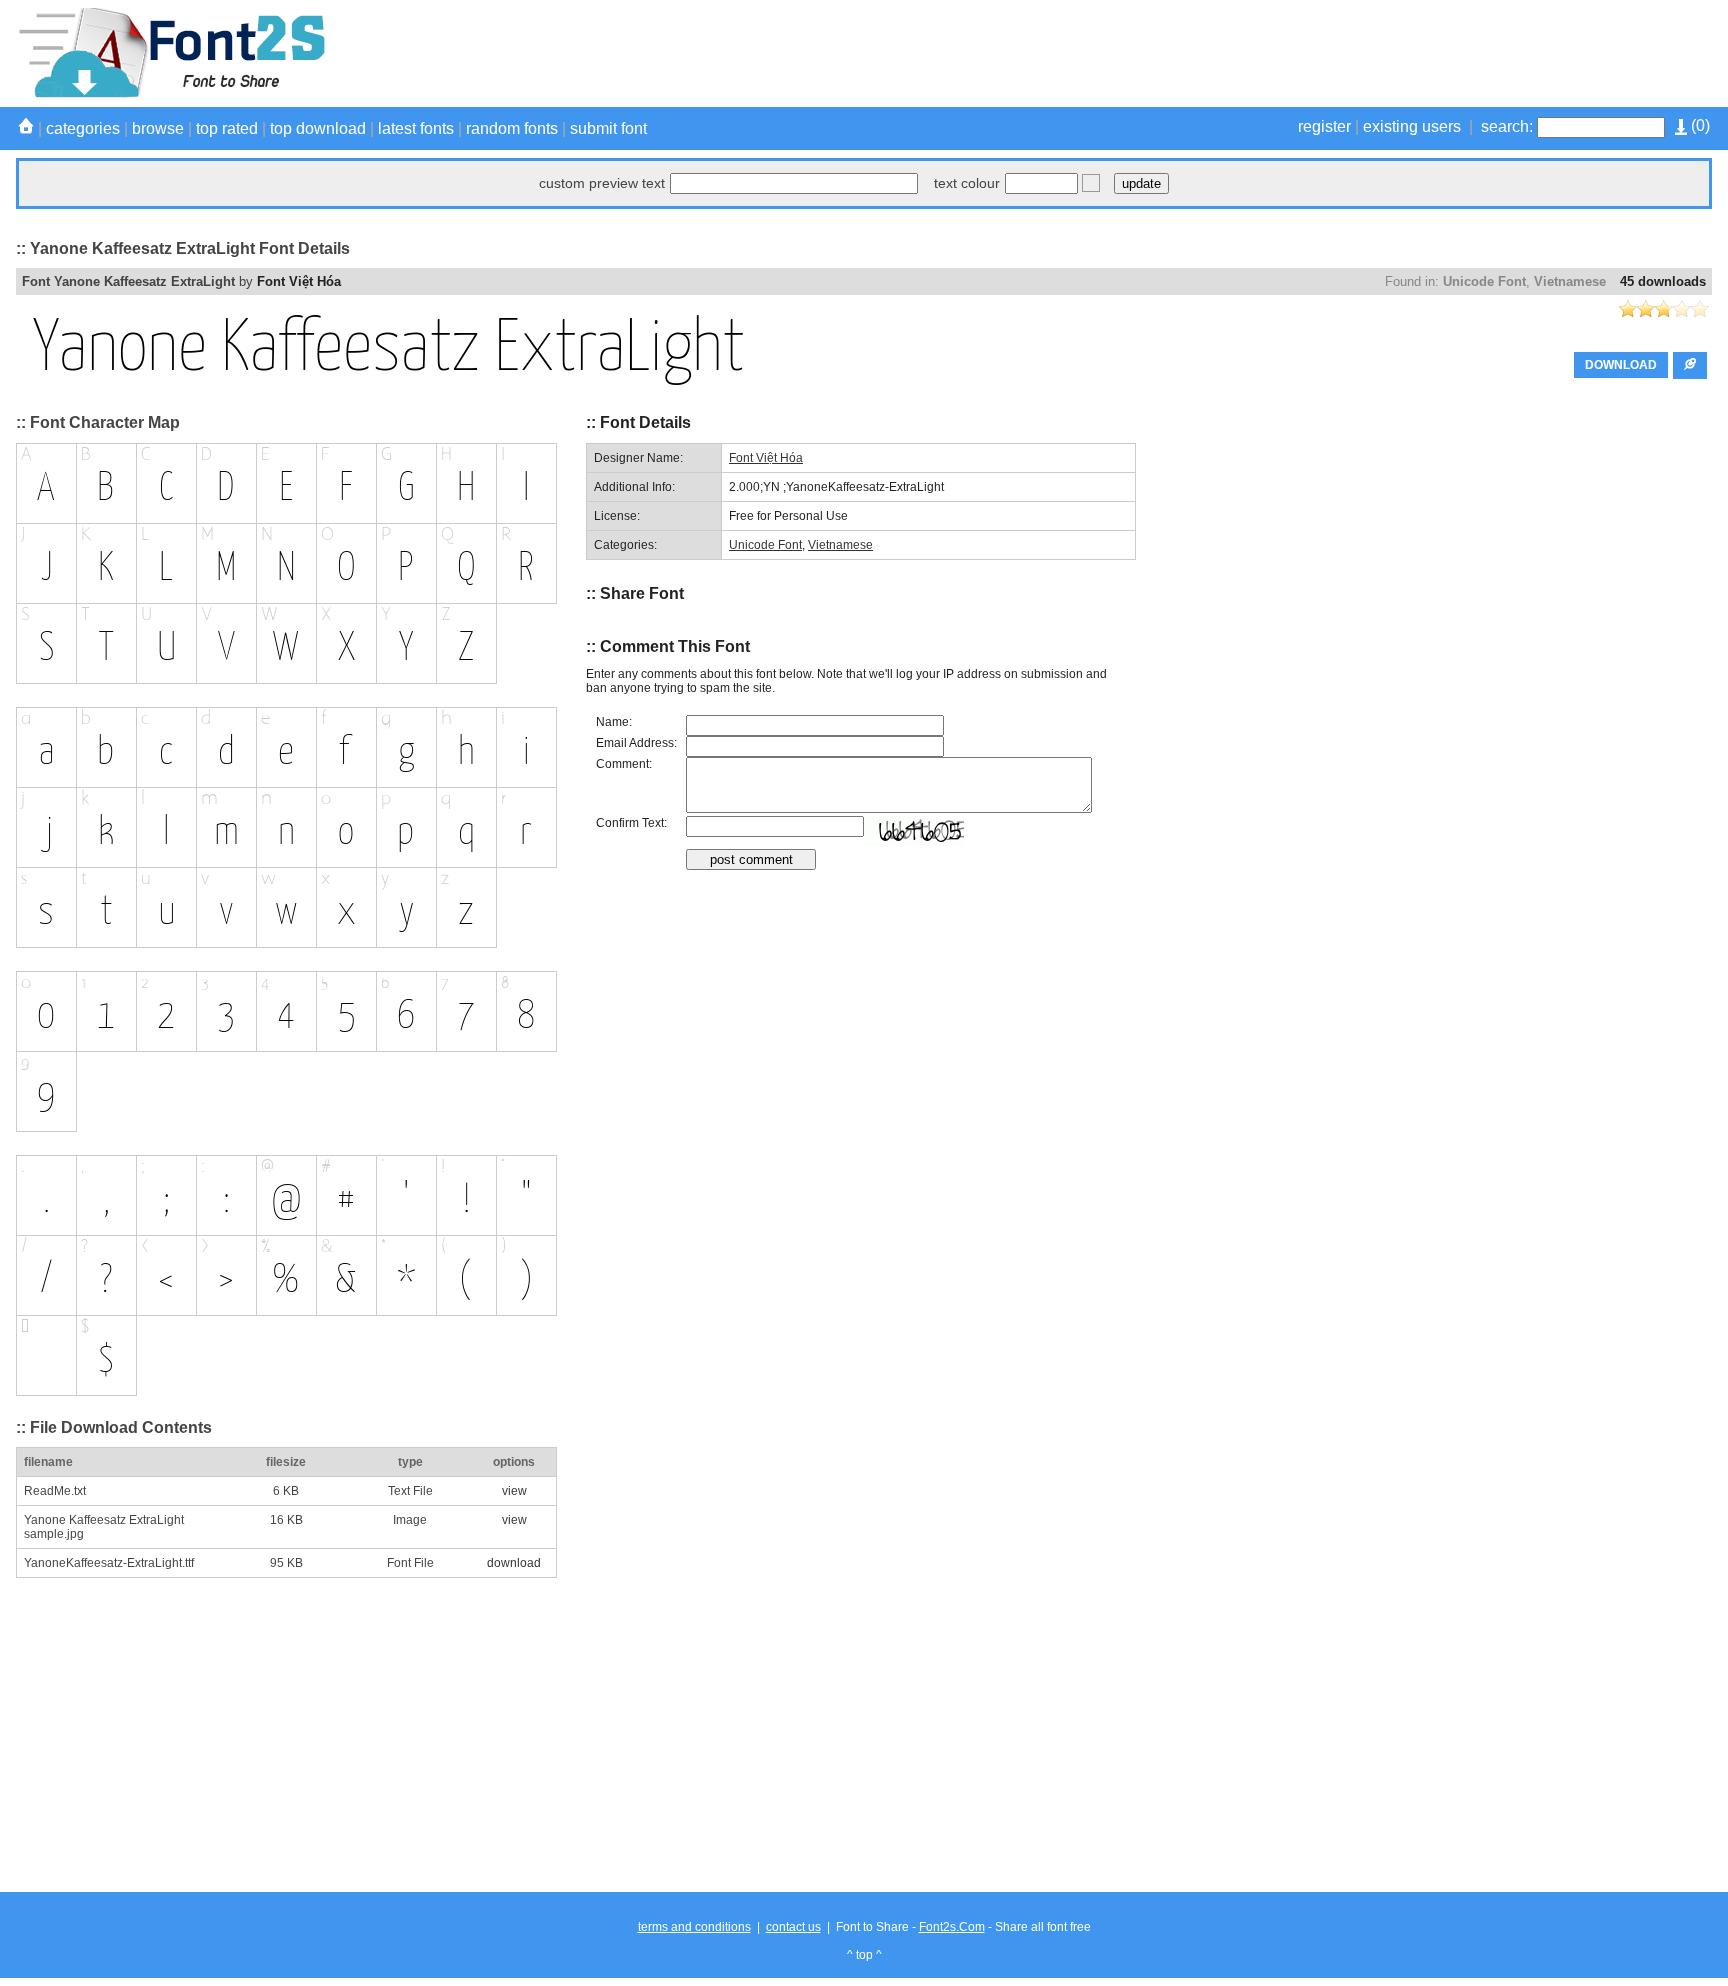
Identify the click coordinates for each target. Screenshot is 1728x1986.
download (514, 1563)
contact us (793, 1927)
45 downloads (1663, 281)
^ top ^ (864, 1955)
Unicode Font (1484, 281)
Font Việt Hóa (299, 281)
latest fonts (416, 128)
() (1698, 125)
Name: (614, 722)
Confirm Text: (631, 823)
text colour (967, 183)
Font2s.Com (952, 1927)
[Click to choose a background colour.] (1091, 183)
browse (158, 128)
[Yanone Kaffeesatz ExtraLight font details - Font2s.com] (170, 94)
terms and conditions (694, 1927)
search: (1507, 126)
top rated (227, 128)
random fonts (512, 128)
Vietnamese (1570, 281)
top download (318, 128)
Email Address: (636, 743)
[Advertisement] (1348, 53)
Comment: (624, 764)
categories (83, 128)
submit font (608, 128)
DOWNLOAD (1621, 365)
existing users (1412, 126)
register (1324, 126)
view (514, 1491)
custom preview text (602, 183)
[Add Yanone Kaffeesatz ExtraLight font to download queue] (1690, 365)
